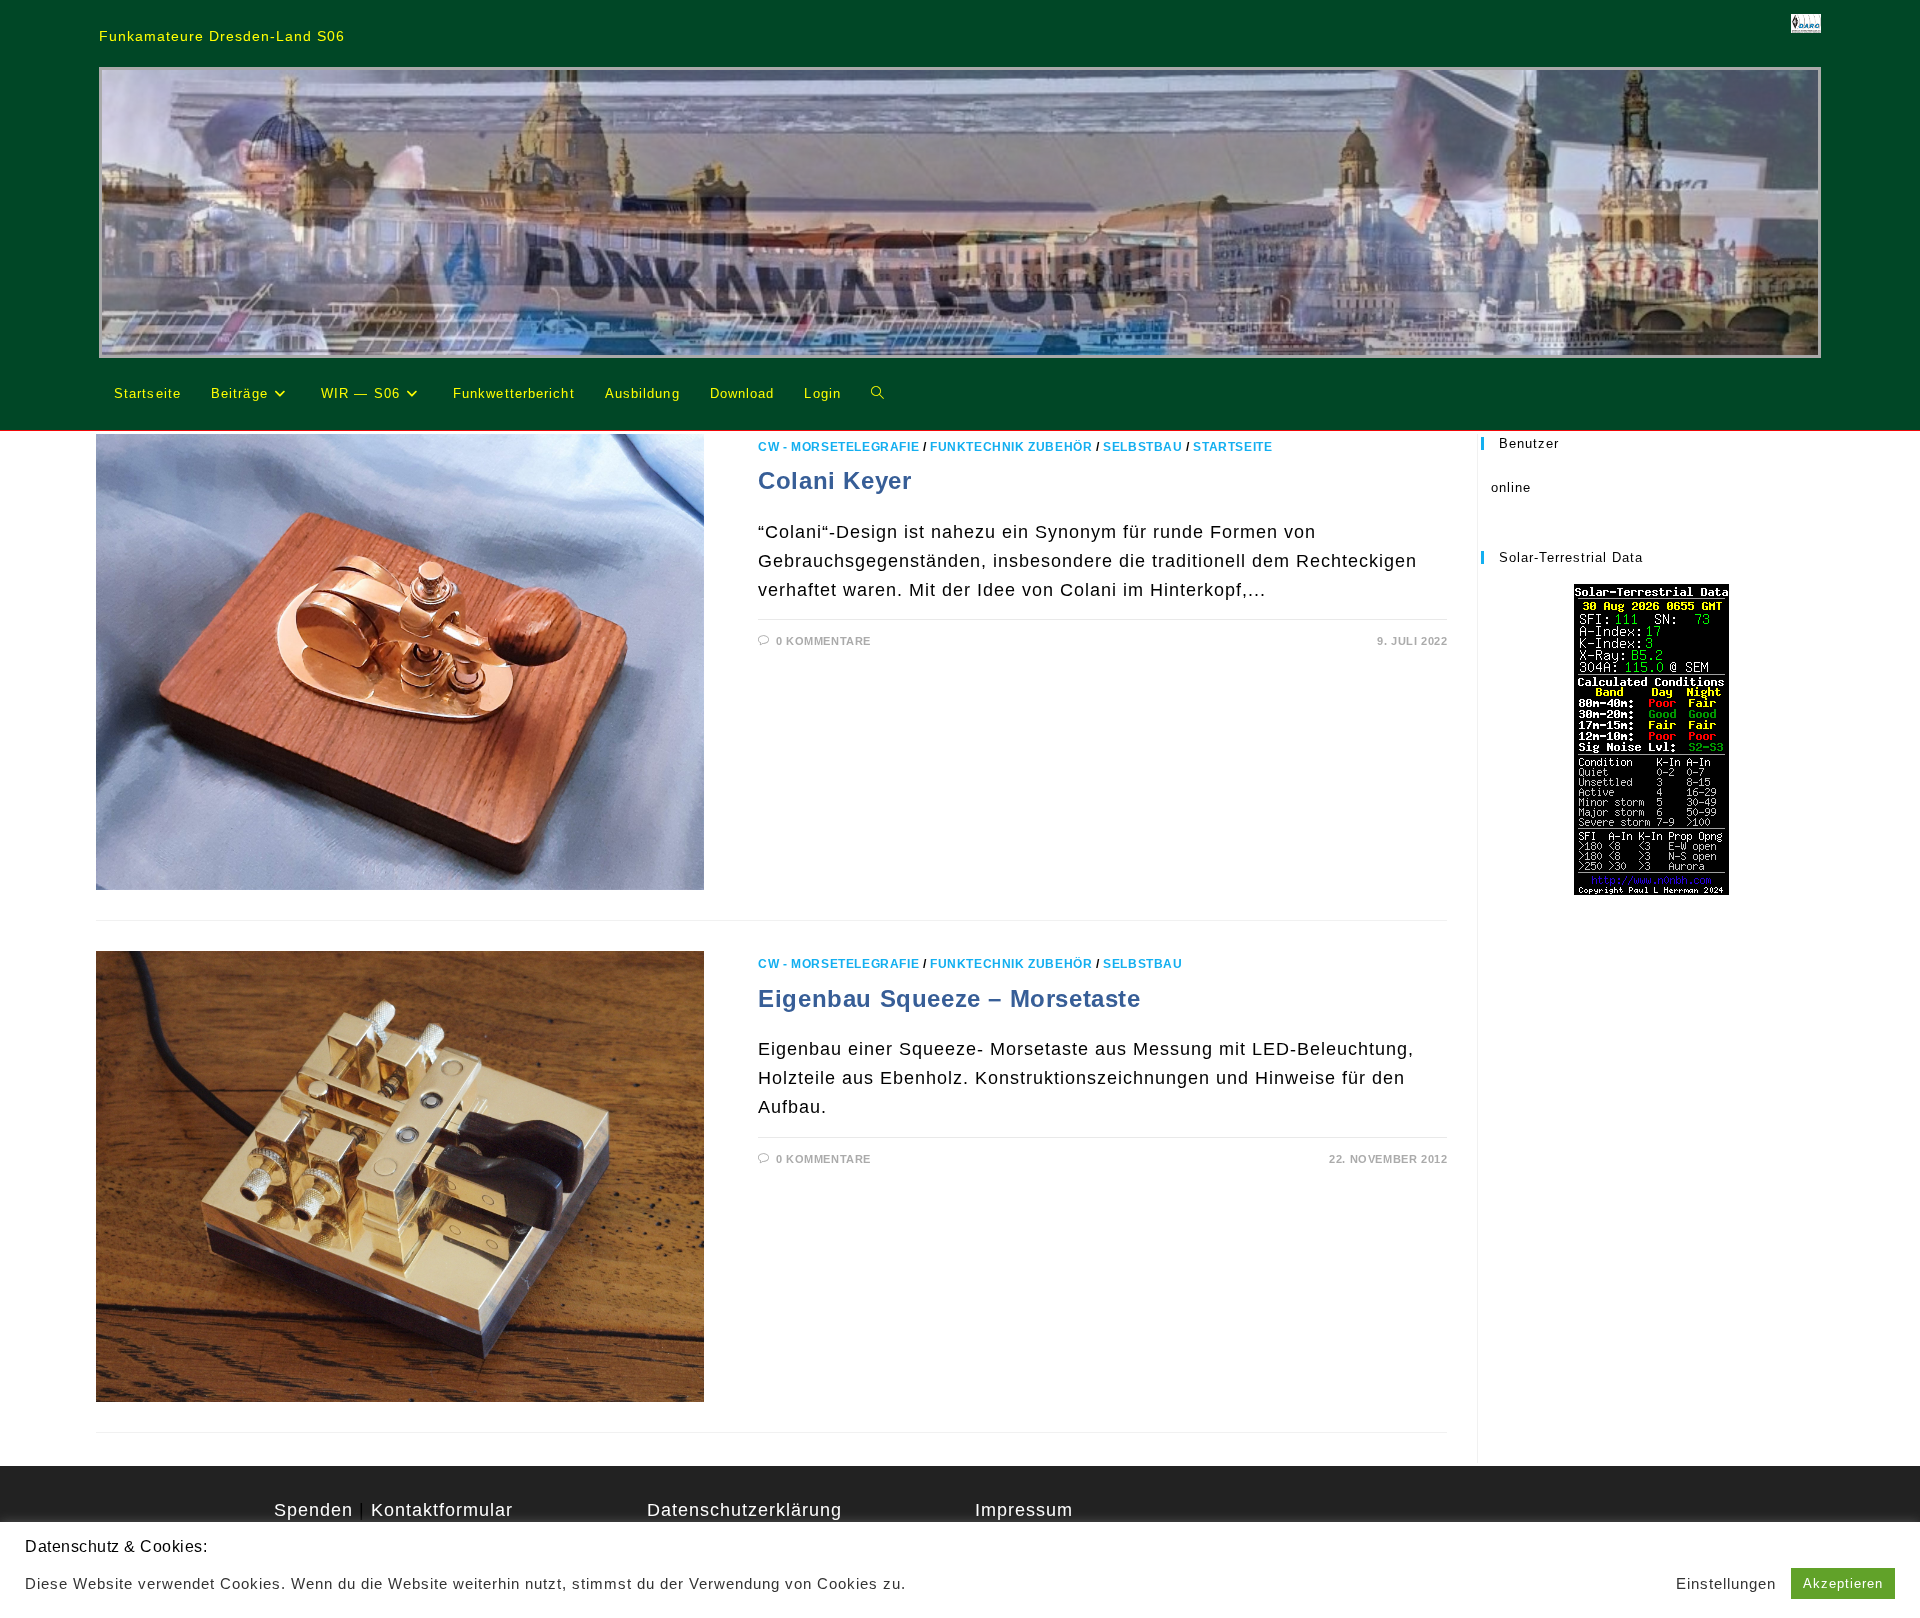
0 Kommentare (823, 641)
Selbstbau (1142, 447)
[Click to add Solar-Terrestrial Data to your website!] (1651, 738)
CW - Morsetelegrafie (838, 447)
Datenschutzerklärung (744, 1510)
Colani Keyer (834, 480)
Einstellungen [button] (1726, 1584)
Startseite (1232, 447)
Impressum (1024, 1510)
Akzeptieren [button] (1843, 1583)
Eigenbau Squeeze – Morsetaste (949, 998)
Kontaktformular (442, 1510)
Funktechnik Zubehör (1011, 447)
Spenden (313, 1510)
